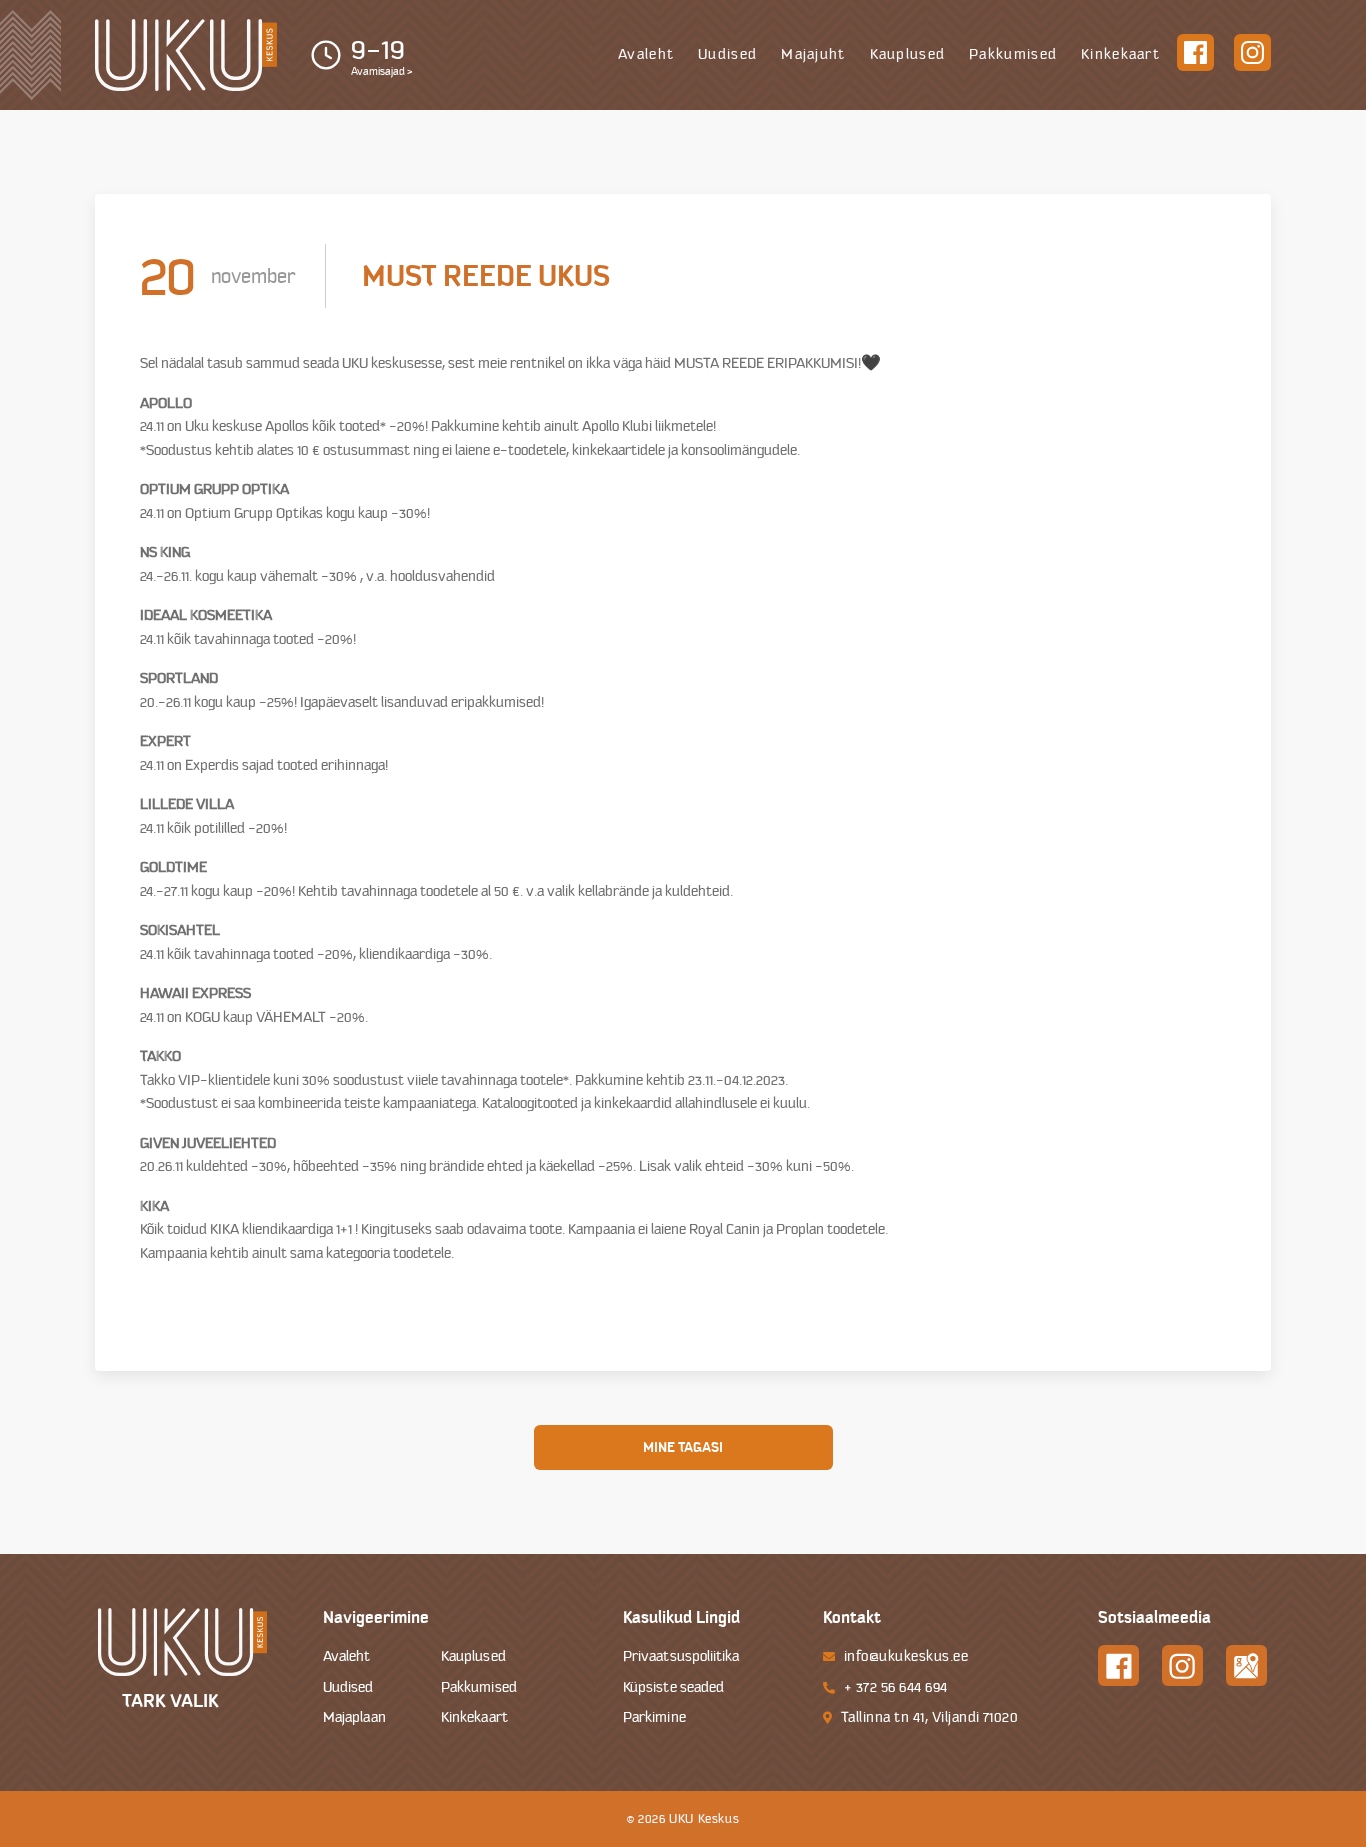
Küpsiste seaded (673, 1687)
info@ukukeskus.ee (906, 1656)
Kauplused (908, 54)
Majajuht (813, 54)
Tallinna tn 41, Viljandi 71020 (929, 1717)
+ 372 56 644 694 (896, 1687)
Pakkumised (1013, 54)
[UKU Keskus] (186, 55)
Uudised (727, 54)
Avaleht (646, 54)
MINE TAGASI (683, 1447)
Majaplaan (354, 1717)
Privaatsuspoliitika (681, 1656)
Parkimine (654, 1717)
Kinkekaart (1120, 54)
